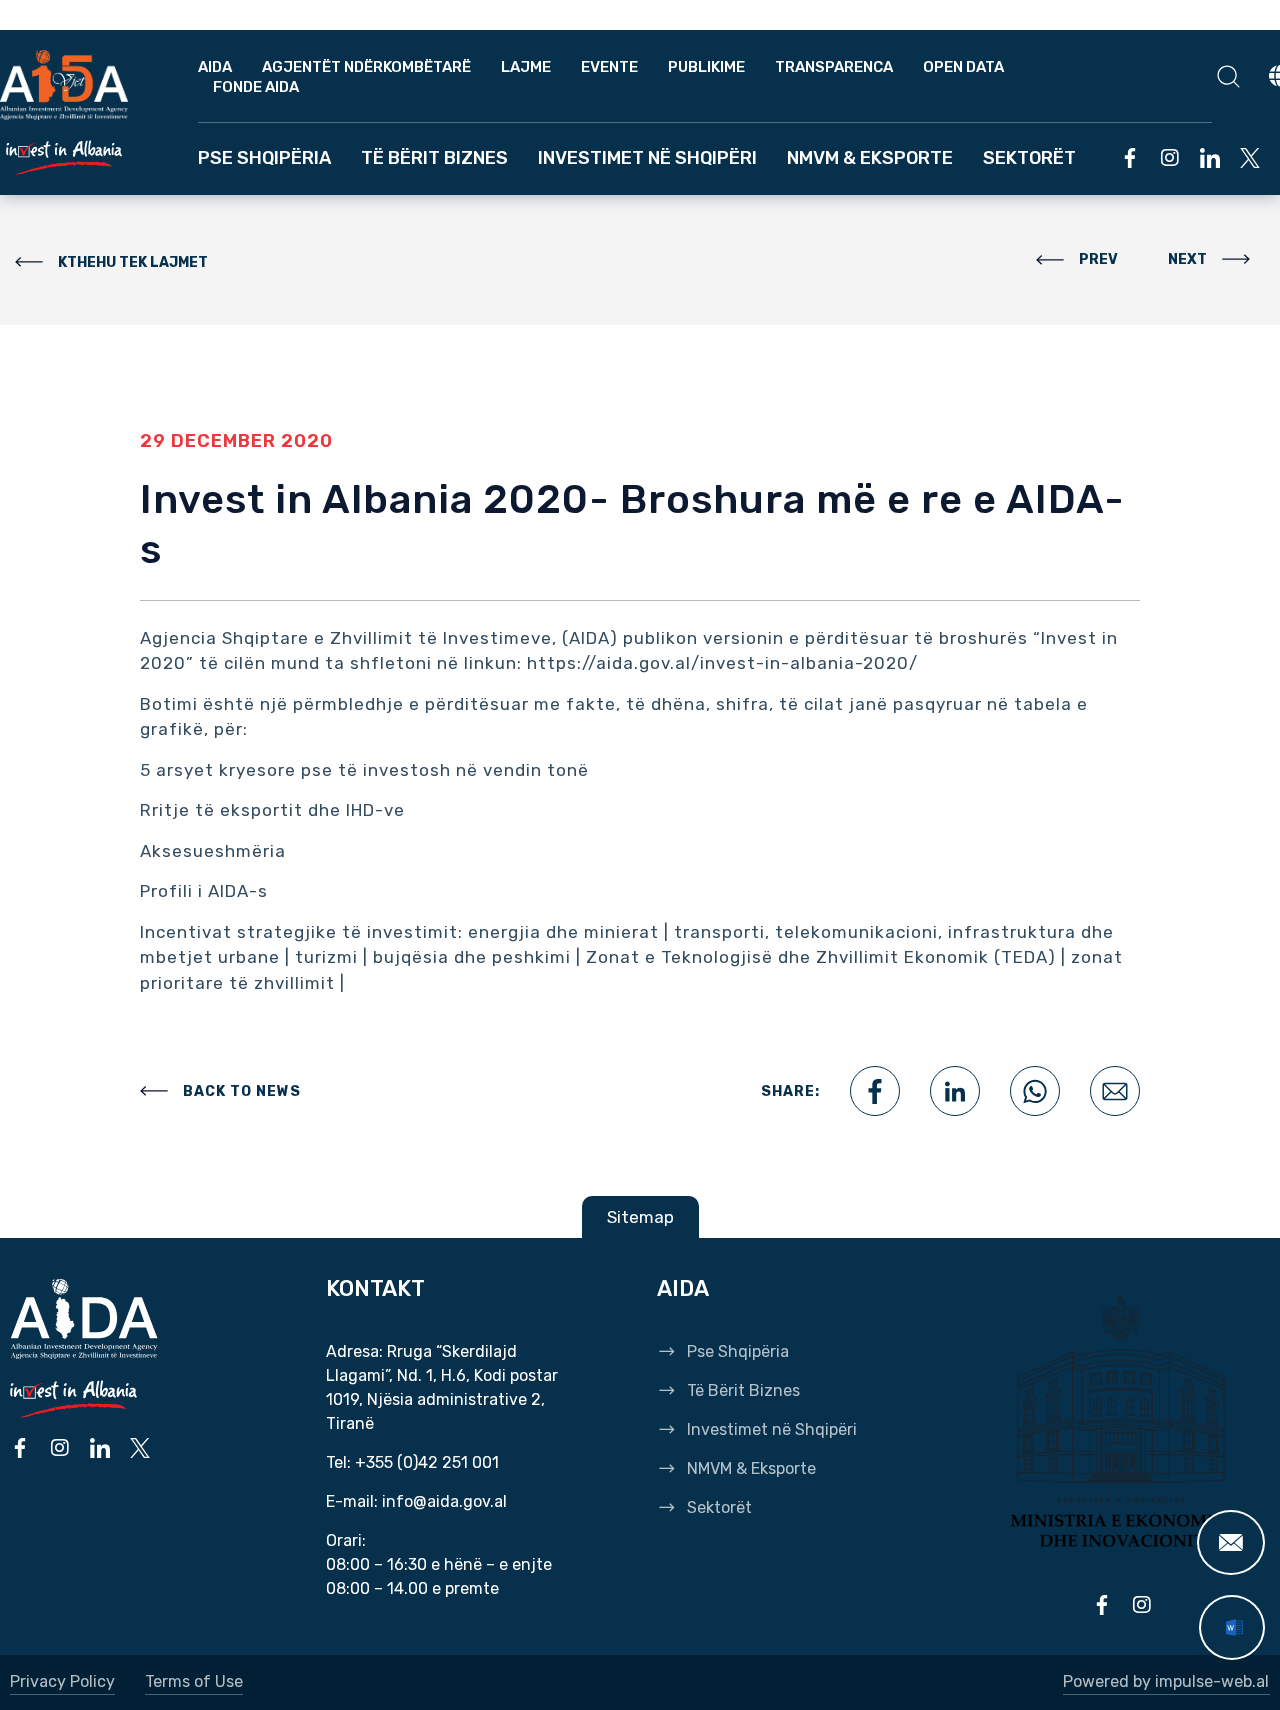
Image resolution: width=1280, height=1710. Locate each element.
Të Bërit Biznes (434, 158)
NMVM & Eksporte (870, 158)
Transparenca (834, 67)
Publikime (706, 67)
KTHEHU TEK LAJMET (133, 262)
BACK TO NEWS (242, 1091)
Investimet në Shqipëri (647, 158)
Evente (609, 67)
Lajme (526, 67)
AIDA (215, 67)
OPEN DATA (963, 67)
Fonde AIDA (256, 87)
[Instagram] (1170, 158)
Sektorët (1029, 158)
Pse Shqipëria (264, 158)
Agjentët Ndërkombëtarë (366, 67)
